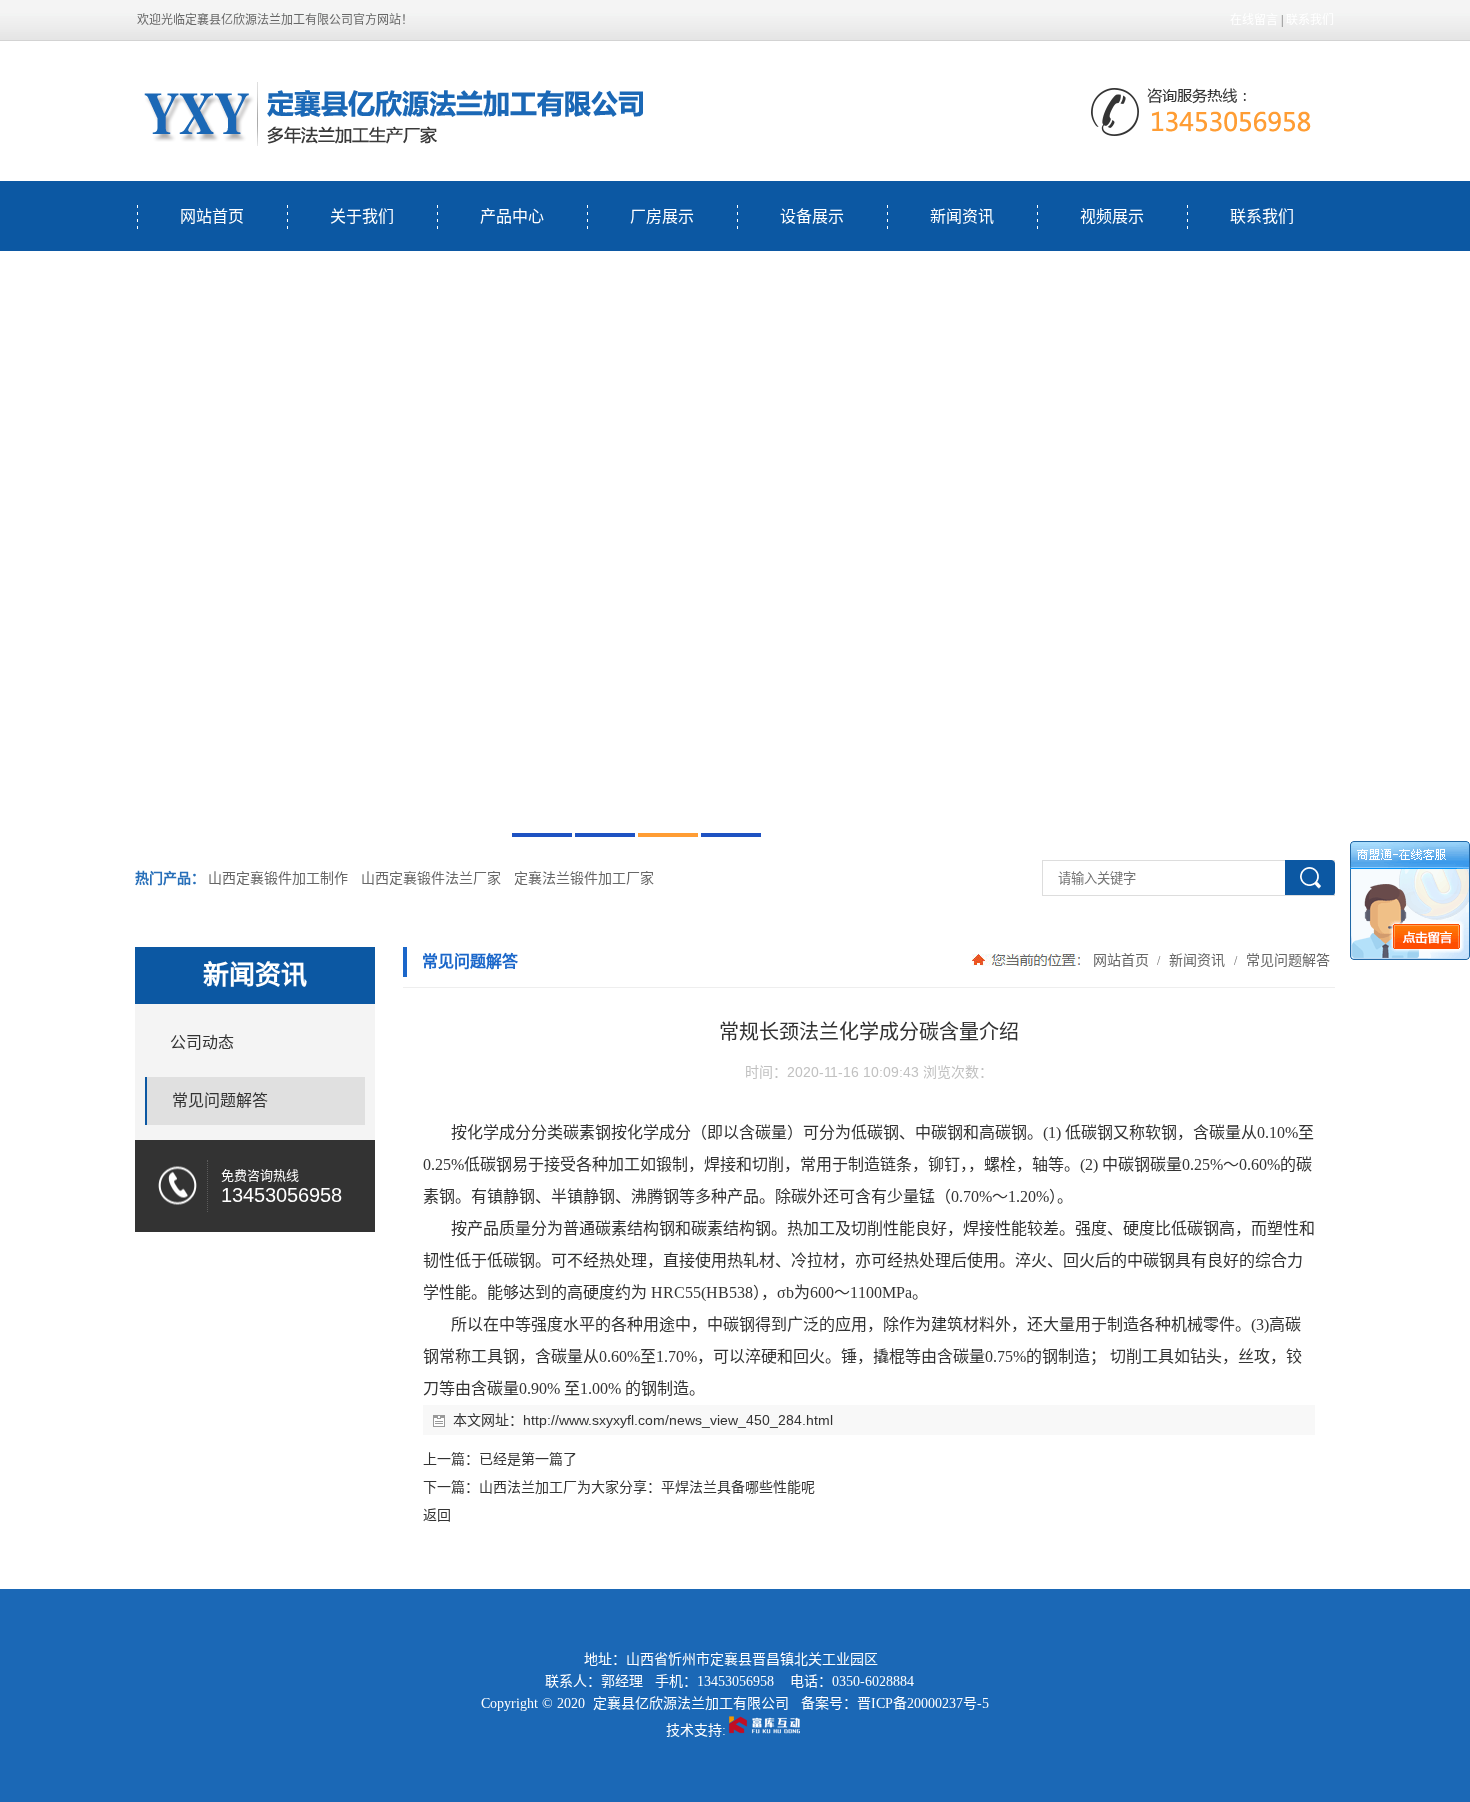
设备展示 (812, 216)
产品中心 (512, 216)
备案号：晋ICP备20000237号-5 (895, 1703)
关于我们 (362, 216)
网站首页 (212, 216)
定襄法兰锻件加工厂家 (584, 878)
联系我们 (1310, 20)
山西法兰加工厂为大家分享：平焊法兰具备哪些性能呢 (647, 1487)
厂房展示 (662, 216)
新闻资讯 (962, 216)
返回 (437, 1515)
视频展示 (1112, 216)
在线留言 (1254, 20)
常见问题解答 (1286, 960)
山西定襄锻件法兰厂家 (431, 878)
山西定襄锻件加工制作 (278, 878)
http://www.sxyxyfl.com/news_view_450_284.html (678, 1420)
